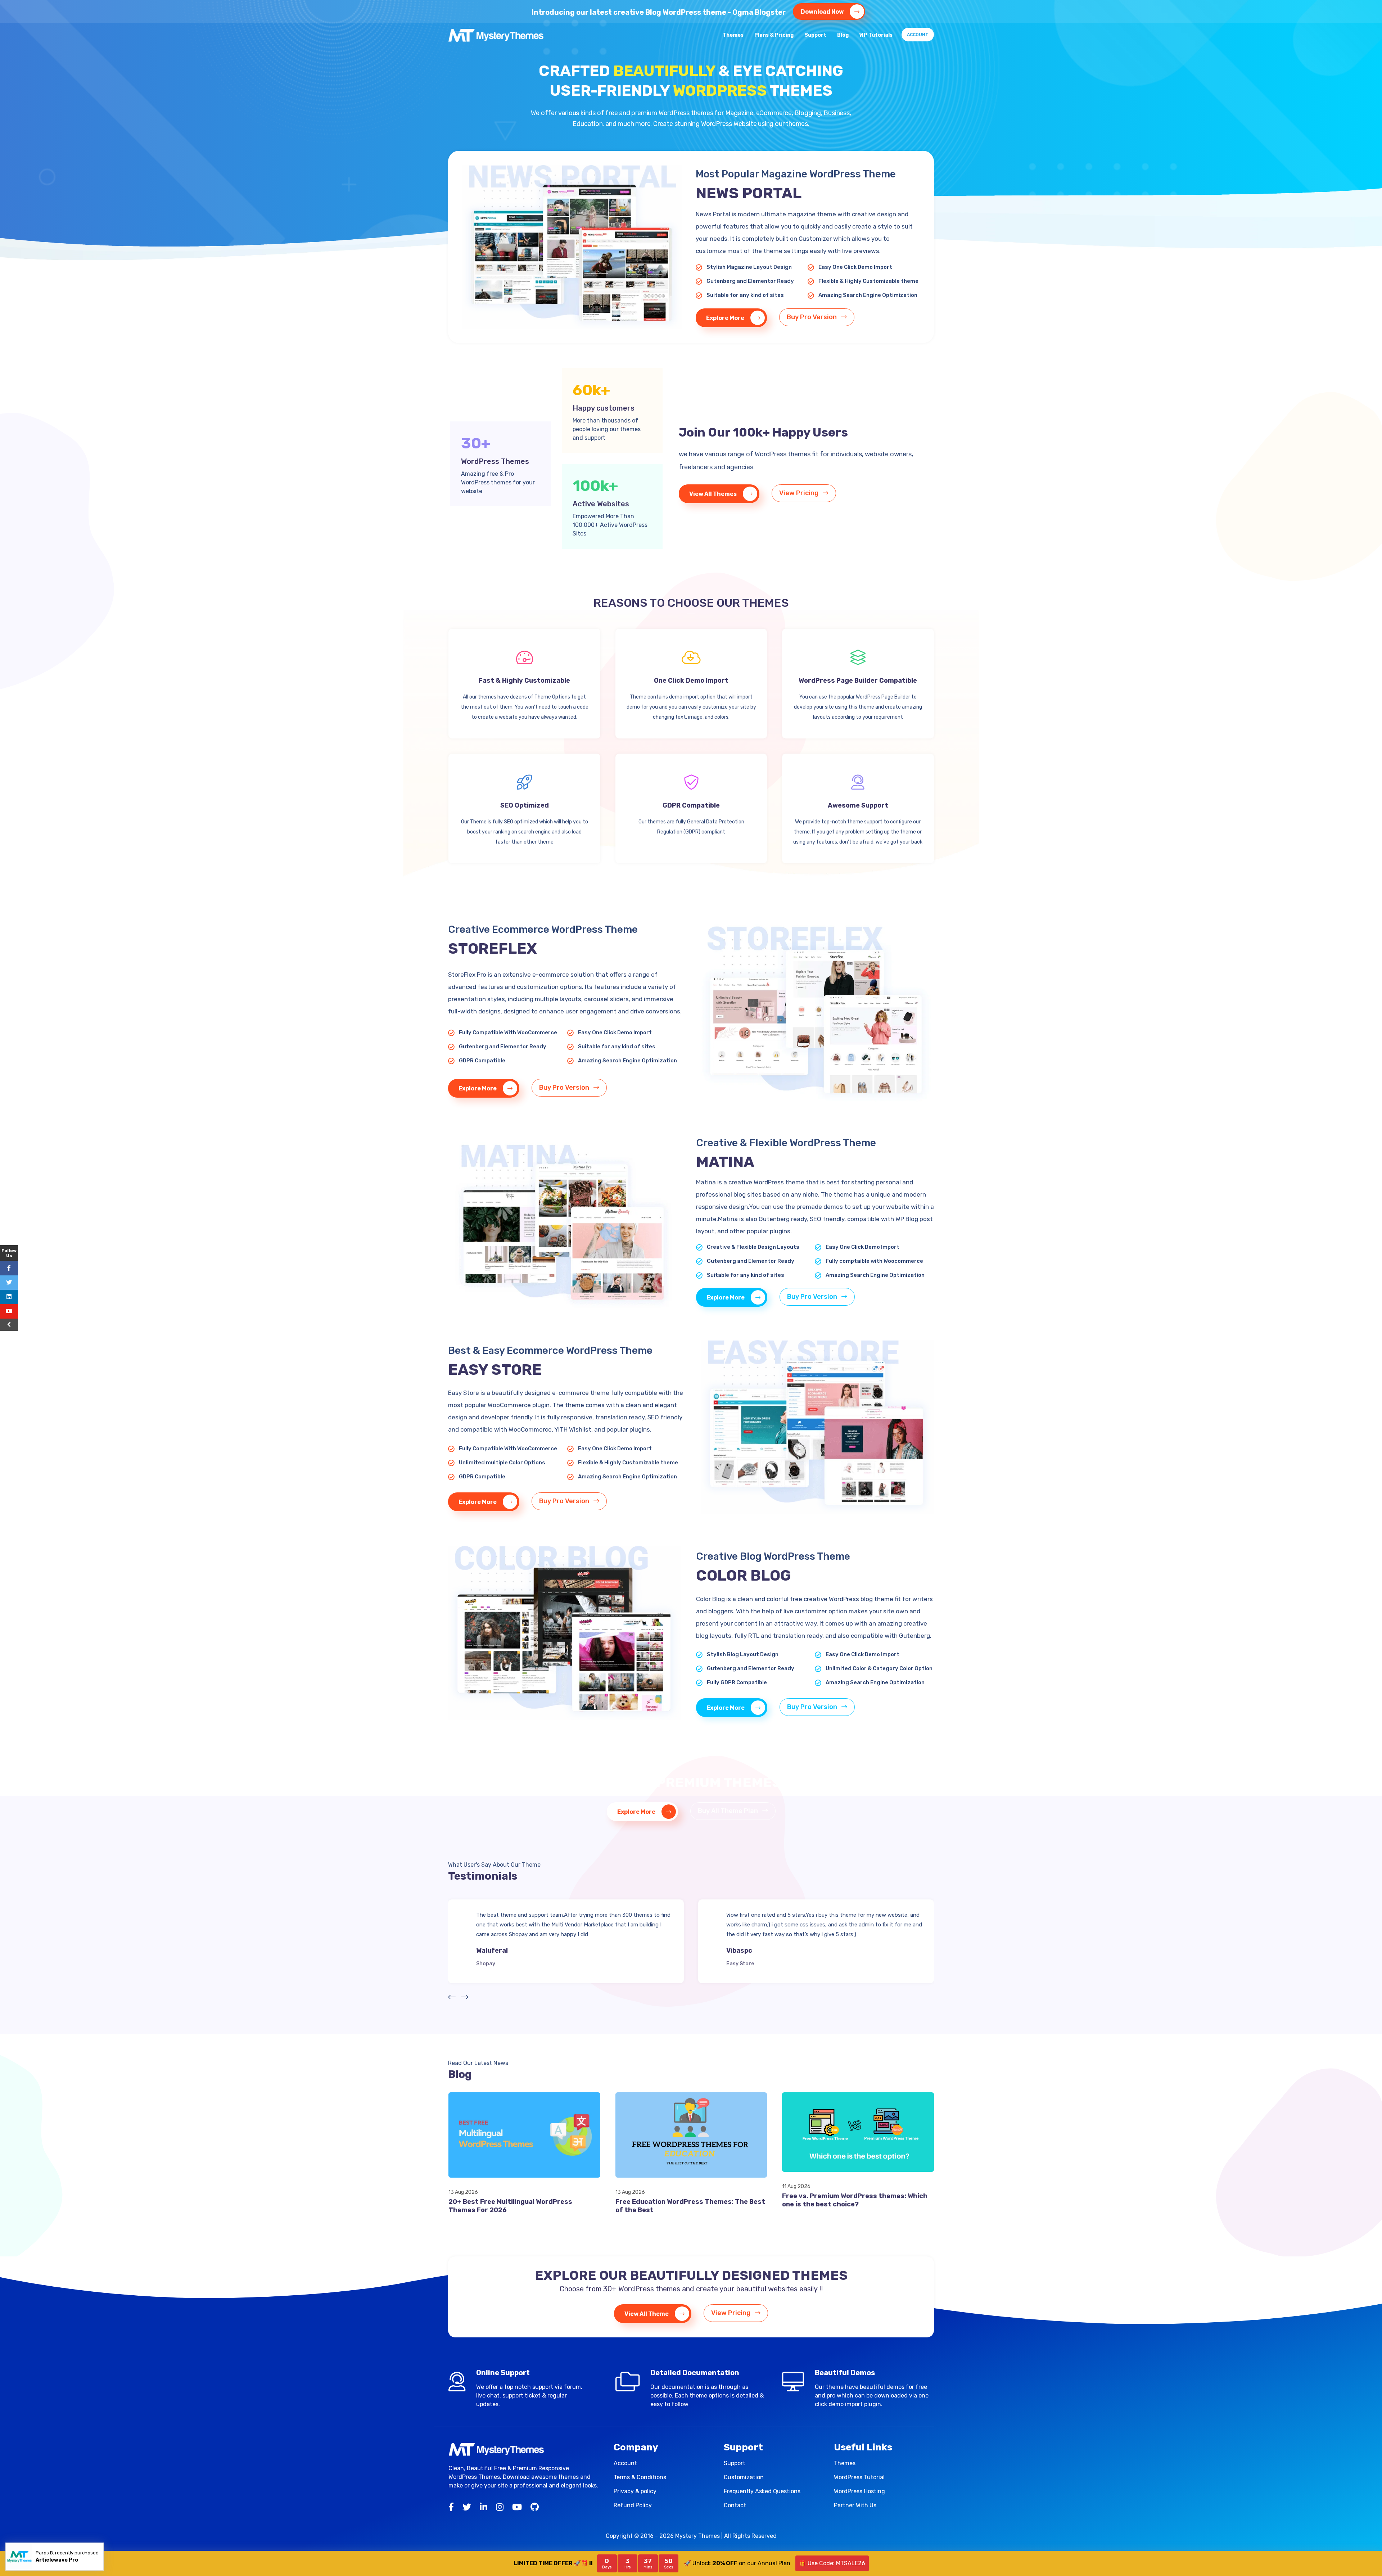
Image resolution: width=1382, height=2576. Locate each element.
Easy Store (490, 1964)
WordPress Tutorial (859, 2477)
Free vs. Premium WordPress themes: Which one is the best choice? (855, 2200)
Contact (735, 2505)
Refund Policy (633, 2505)
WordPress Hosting (859, 2491)
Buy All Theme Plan (729, 1811)
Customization (744, 2477)
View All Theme (647, 2314)
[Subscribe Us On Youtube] (9, 1311)
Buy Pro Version (812, 317)
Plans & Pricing (774, 35)
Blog (843, 35)
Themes (733, 35)
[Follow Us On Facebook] (9, 1268)
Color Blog (740, 1964)
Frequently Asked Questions (762, 2491)
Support (815, 35)
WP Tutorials (876, 35)
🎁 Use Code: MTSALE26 (832, 2563)
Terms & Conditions (640, 2477)
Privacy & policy (635, 2491)
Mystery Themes (697, 2536)
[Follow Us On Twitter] (9, 1283)
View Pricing (800, 493)
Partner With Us (855, 2505)
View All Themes (713, 494)
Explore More (726, 318)
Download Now (823, 12)
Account (918, 35)
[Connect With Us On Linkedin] (9, 1297)
